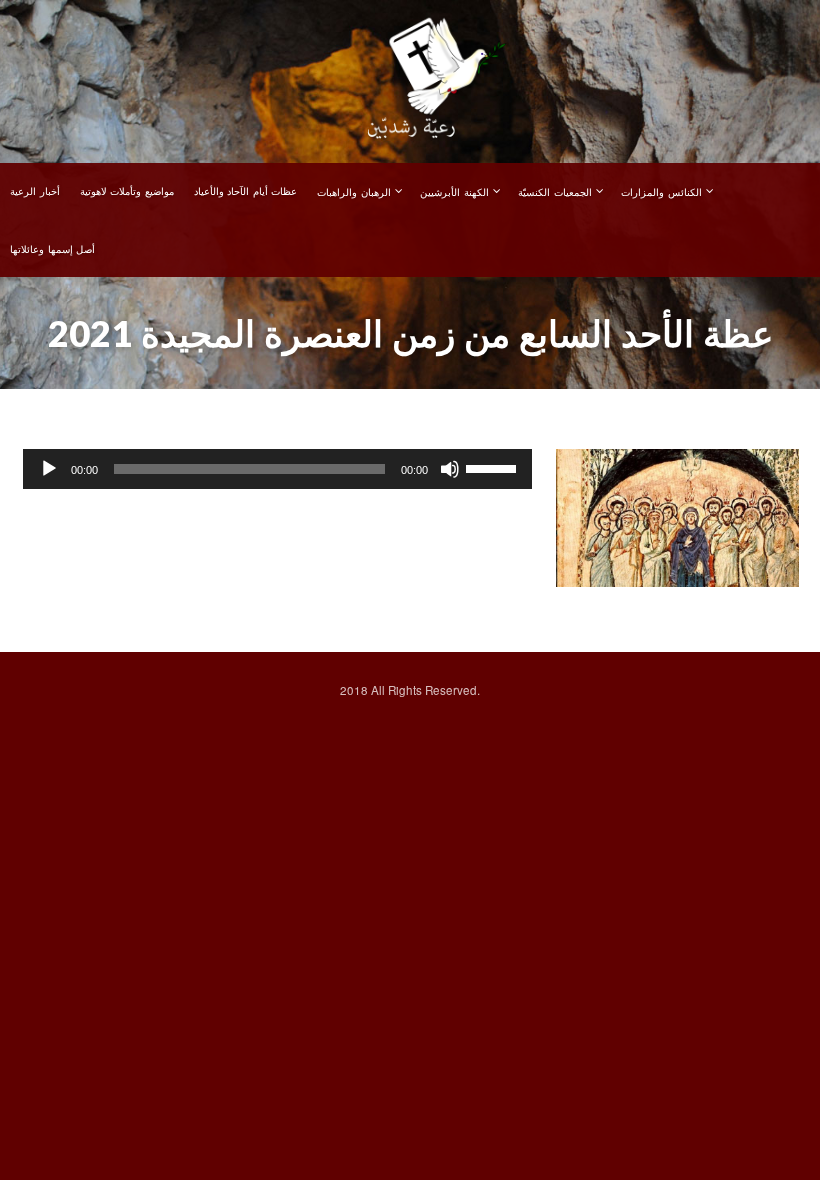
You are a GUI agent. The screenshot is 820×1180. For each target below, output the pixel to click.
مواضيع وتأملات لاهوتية (127, 191)
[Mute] (450, 469)
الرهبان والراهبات (354, 192)
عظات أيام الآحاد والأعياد (246, 191)
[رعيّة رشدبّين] (410, 81)
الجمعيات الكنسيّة (555, 192)
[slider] (494, 467)
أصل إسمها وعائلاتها (52, 249)
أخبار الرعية (35, 191)
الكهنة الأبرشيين (454, 192)
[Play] (49, 469)
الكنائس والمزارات (661, 192)
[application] (277, 469)
